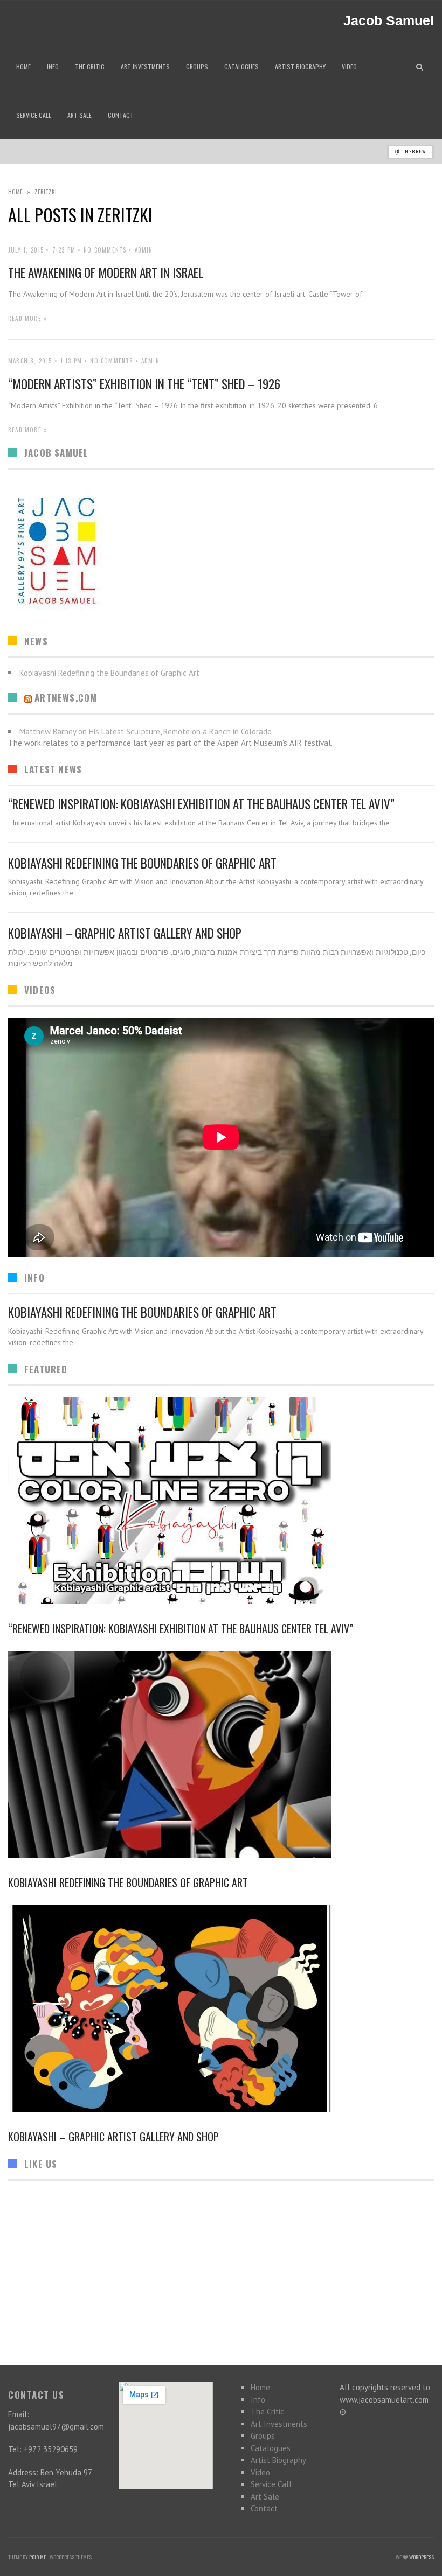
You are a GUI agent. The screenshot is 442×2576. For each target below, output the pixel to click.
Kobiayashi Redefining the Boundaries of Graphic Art (142, 863)
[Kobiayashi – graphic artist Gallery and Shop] (221, 2009)
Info (258, 2400)
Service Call (271, 2484)
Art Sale (265, 2497)
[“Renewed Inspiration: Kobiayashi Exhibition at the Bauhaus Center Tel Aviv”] (221, 1500)
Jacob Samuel (389, 21)
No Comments (105, 250)
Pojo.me (37, 2557)
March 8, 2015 (30, 361)
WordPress (422, 2557)
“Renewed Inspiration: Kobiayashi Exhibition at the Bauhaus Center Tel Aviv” (201, 804)
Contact (264, 2508)
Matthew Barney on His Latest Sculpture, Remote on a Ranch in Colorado (146, 731)
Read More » (28, 318)
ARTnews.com (66, 698)
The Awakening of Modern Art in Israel (106, 272)
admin (144, 250)
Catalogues (271, 2448)
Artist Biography (278, 2460)
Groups (263, 2436)
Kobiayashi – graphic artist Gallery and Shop (125, 933)
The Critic (267, 2411)
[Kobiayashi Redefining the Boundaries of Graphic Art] (221, 1755)
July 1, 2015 (26, 250)
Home (15, 192)
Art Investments (279, 2424)
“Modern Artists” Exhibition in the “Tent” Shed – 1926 (144, 384)
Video (260, 2472)
